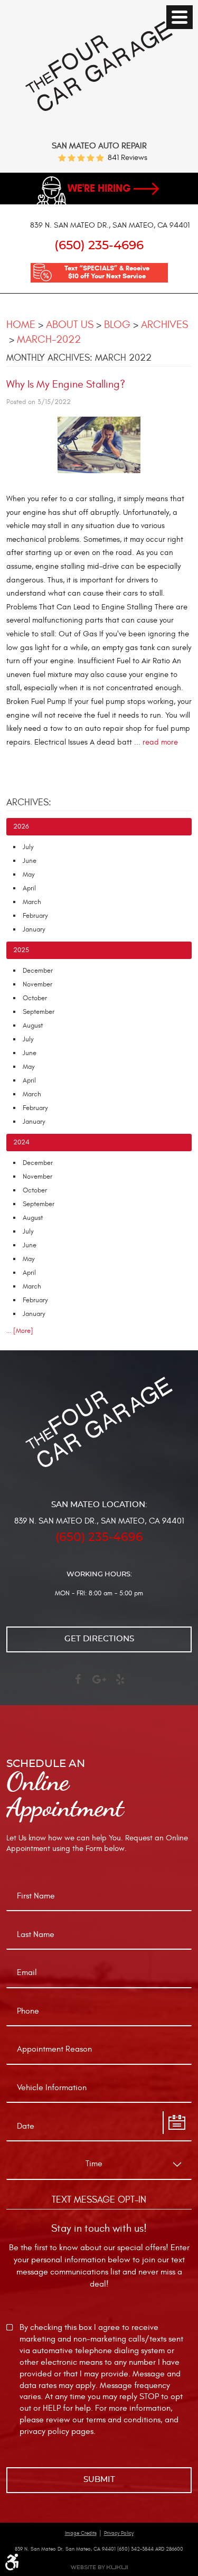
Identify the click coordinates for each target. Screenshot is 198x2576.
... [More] (20, 1331)
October (35, 998)
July (28, 847)
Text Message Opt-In (99, 2200)
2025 (21, 950)
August (33, 1026)
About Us (70, 325)
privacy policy (44, 2431)
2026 (21, 826)
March (32, 902)
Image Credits (81, 2533)
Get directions (99, 1639)
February (35, 916)
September (39, 1012)
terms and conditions (123, 2420)
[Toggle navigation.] (180, 17)
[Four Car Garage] (99, 109)
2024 (21, 1142)
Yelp (120, 1684)
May (29, 875)
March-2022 (49, 339)
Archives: (29, 802)
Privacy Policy (119, 2533)
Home (21, 325)
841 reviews (128, 158)
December (38, 971)
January (34, 929)
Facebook (78, 1684)
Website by (99, 2567)
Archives (164, 325)
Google (99, 1684)
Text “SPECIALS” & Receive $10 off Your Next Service (107, 272)
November (37, 984)
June (30, 861)
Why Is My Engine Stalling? (66, 384)
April (29, 888)
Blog (117, 325)
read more (160, 742)
